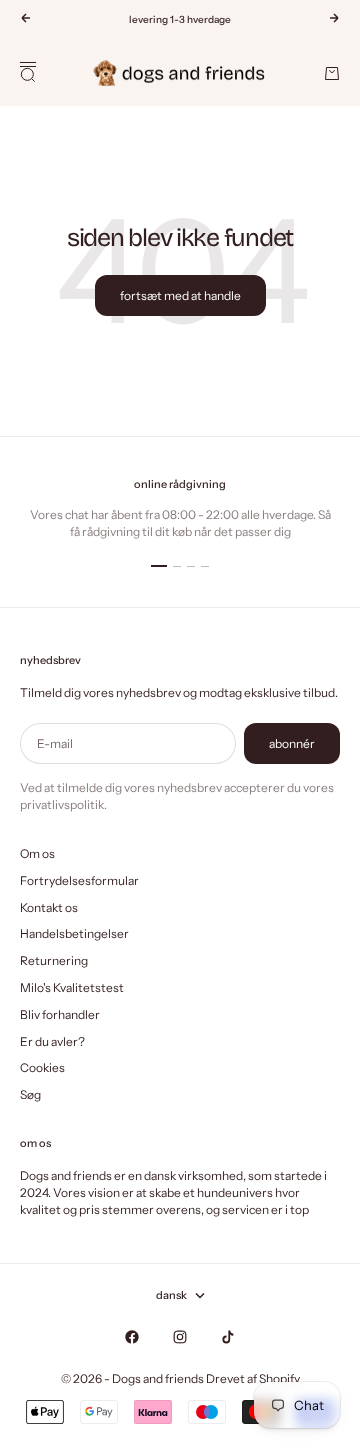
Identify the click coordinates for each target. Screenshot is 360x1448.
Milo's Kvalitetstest (72, 987)
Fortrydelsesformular (79, 880)
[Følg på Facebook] (132, 1337)
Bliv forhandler (60, 1014)
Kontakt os (49, 907)
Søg (30, 1094)
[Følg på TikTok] (228, 1337)
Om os (37, 853)
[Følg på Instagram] (180, 1337)
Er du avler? (52, 1041)
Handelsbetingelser (74, 933)
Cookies (42, 1067)
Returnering (54, 960)
